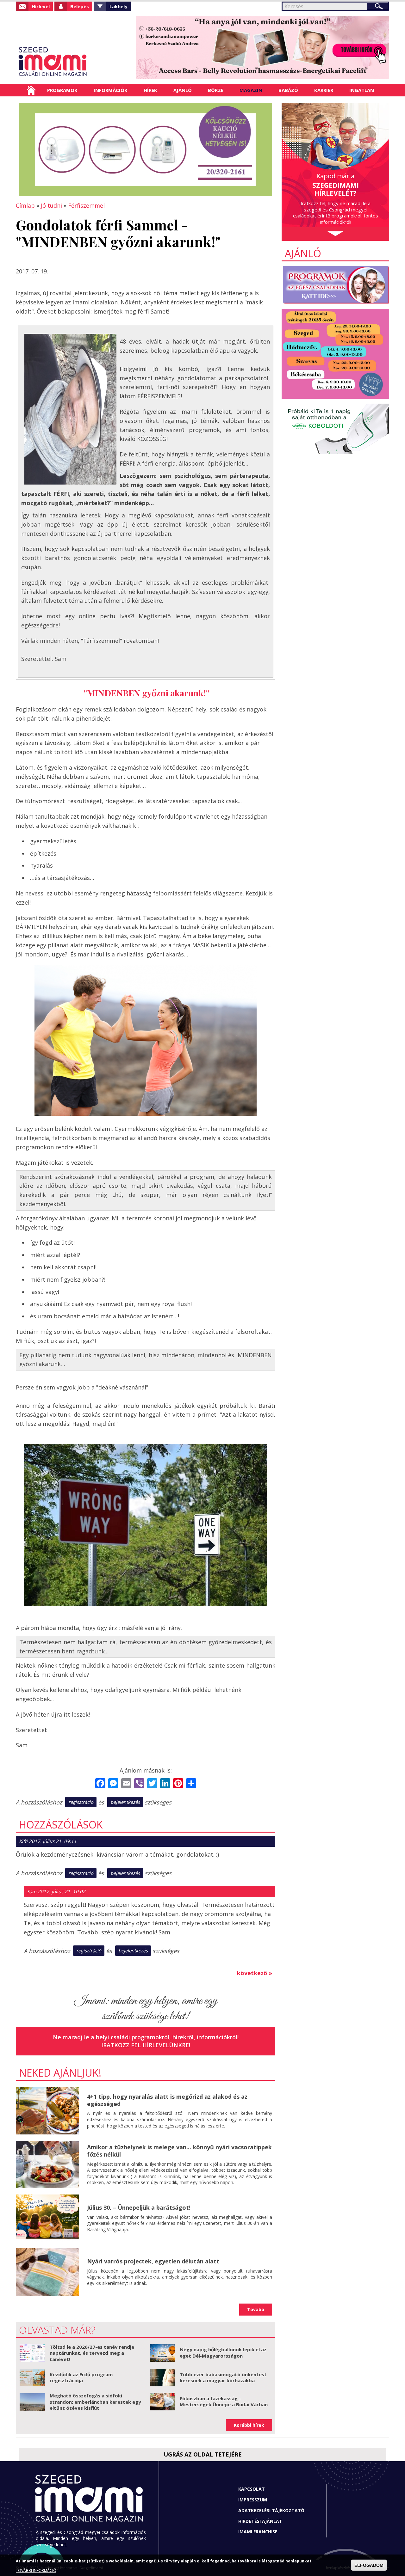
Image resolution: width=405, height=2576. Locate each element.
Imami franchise (258, 2532)
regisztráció (81, 1802)
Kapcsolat (252, 2489)
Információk (111, 90)
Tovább (256, 2309)
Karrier (324, 90)
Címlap (31, 90)
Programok (62, 90)
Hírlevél (41, 6)
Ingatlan (362, 90)
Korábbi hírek (249, 2425)
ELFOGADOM (369, 2565)
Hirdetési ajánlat (260, 2521)
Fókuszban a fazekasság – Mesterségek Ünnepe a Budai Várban (224, 2402)
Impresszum (253, 2500)
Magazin (251, 90)
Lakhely (118, 6)
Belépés (80, 6)
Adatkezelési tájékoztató (271, 2510)
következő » (255, 1973)
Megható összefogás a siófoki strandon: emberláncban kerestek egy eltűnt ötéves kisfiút (95, 2402)
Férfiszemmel (86, 205)
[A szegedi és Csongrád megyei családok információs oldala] (74, 62)
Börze (216, 90)
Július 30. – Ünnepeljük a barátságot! (139, 2207)
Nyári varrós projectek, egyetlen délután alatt (153, 2261)
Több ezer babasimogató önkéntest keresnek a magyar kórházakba (223, 2378)
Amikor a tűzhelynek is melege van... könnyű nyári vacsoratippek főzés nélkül (179, 2151)
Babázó (288, 90)
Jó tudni (51, 205)
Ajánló (183, 90)
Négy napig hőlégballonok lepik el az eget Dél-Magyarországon (223, 2353)
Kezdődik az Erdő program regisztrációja (81, 2378)
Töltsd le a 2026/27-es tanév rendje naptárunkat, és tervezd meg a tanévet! (92, 2353)
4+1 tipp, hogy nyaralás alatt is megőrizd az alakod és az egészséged (167, 2100)
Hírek (150, 90)
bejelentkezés (125, 1802)
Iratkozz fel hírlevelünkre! (146, 2045)
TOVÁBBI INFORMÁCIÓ (36, 2570)
